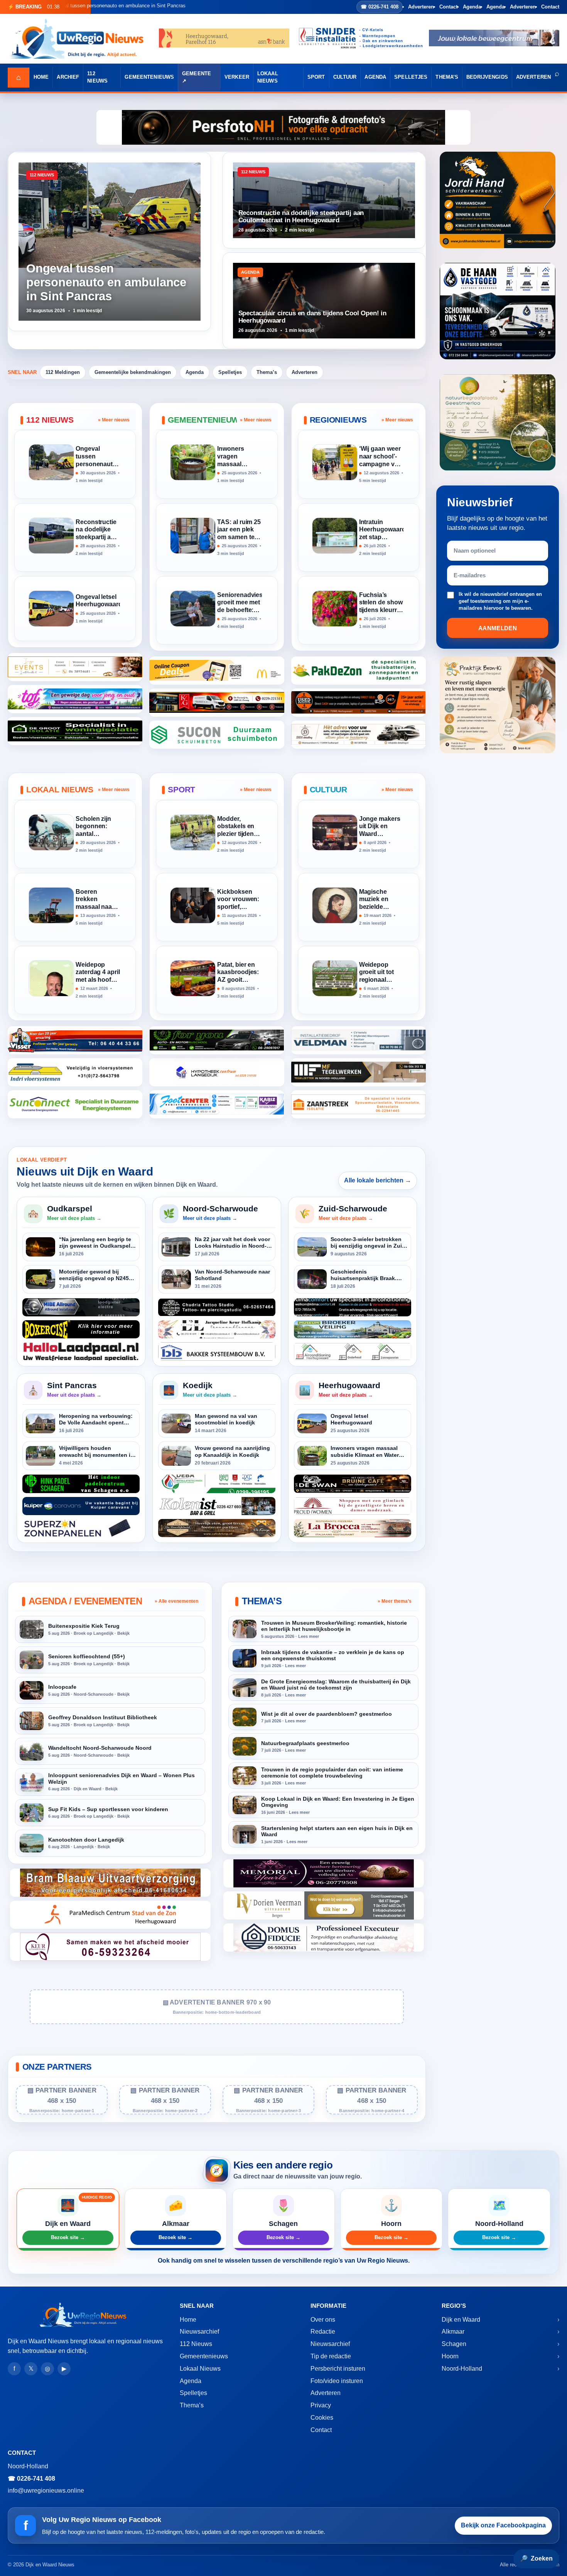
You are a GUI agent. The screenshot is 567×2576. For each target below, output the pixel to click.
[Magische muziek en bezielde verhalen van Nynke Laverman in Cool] (335, 905)
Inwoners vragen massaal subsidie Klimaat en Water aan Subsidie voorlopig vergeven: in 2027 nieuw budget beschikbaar (235, 457)
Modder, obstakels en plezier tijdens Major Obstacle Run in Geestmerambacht (239, 827)
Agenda (472, 7)
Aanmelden (498, 628)
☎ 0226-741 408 (380, 7)
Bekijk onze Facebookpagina (503, 2525)
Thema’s (447, 77)
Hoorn (450, 2356)
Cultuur (345, 77)
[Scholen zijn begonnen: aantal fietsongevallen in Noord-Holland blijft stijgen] (51, 832)
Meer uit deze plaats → (74, 1218)
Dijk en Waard (461, 2320)
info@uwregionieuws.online (46, 2491)
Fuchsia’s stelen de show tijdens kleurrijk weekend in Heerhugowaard (381, 603)
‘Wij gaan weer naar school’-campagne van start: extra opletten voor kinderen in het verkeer (381, 457)
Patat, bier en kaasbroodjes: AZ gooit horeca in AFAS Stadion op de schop (238, 973)
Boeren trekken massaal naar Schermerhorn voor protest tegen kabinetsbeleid (97, 900)
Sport (316, 77)
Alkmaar (453, 2332)
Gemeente (197, 74)
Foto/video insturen (337, 2381)
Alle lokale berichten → (378, 1180)
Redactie (323, 2332)
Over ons (323, 2320)
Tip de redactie (331, 2356)
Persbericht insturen (338, 2369)
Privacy (321, 2405)
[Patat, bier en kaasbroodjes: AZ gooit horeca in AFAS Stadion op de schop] (193, 978)
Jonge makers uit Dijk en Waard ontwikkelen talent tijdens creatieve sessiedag (380, 827)
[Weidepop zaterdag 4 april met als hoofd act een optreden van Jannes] (51, 978)
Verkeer (237, 77)
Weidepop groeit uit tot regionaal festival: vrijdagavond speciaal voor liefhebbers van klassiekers (379, 973)
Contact (448, 7)
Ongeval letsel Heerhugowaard (98, 601)
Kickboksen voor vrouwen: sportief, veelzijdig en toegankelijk (238, 900)
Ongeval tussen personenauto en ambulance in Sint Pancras (98, 457)
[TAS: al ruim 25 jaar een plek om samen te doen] (193, 536)
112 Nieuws (97, 77)
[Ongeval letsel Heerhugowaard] (51, 609)
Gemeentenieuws (149, 77)
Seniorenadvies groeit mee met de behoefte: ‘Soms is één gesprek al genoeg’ (239, 603)
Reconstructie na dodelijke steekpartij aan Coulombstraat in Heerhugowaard (98, 530)
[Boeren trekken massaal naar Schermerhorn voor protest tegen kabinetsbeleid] (51, 905)
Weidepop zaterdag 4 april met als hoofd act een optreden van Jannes (98, 973)
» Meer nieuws (114, 420)
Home (41, 77)
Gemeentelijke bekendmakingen (133, 372)
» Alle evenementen (176, 1601)
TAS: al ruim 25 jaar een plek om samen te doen (239, 530)
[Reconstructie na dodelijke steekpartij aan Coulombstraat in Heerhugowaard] (51, 536)
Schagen (454, 2344)
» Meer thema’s (395, 1601)
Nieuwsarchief (199, 2332)
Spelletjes (411, 77)
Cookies (322, 2418)
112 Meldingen (63, 372)
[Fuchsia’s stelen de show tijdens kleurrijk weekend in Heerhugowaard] (335, 609)
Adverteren (421, 7)
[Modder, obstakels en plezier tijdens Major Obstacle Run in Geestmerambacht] (193, 832)
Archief (68, 77)
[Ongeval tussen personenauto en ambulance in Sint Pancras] (51, 462)
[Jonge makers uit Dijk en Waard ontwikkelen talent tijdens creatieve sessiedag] (335, 832)
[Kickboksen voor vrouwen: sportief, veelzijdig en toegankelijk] (193, 905)
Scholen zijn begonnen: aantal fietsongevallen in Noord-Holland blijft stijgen (98, 827)
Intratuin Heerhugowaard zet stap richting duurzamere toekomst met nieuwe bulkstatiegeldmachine (381, 530)
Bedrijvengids (487, 77)
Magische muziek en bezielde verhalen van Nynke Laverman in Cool (378, 900)
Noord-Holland (462, 2369)
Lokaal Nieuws (268, 77)
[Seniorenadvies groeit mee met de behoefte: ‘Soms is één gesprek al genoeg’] (193, 609)
